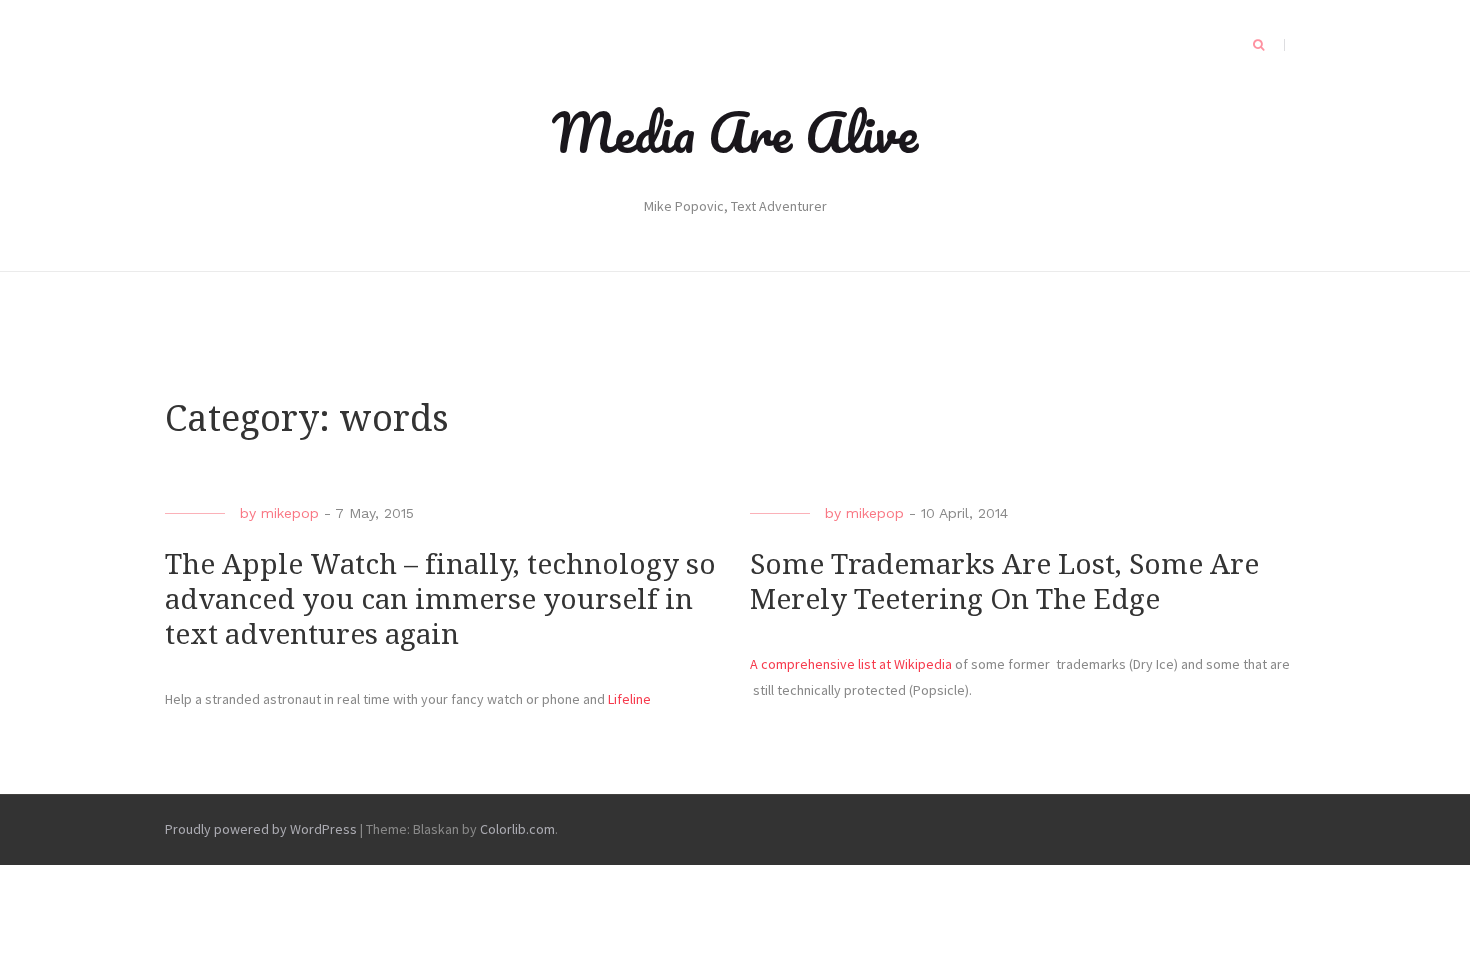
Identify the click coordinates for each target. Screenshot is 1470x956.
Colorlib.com (517, 829)
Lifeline (629, 699)
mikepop (290, 513)
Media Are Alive (735, 132)
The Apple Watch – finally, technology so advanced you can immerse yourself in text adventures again (440, 599)
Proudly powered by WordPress (261, 829)
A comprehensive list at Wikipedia (851, 664)
